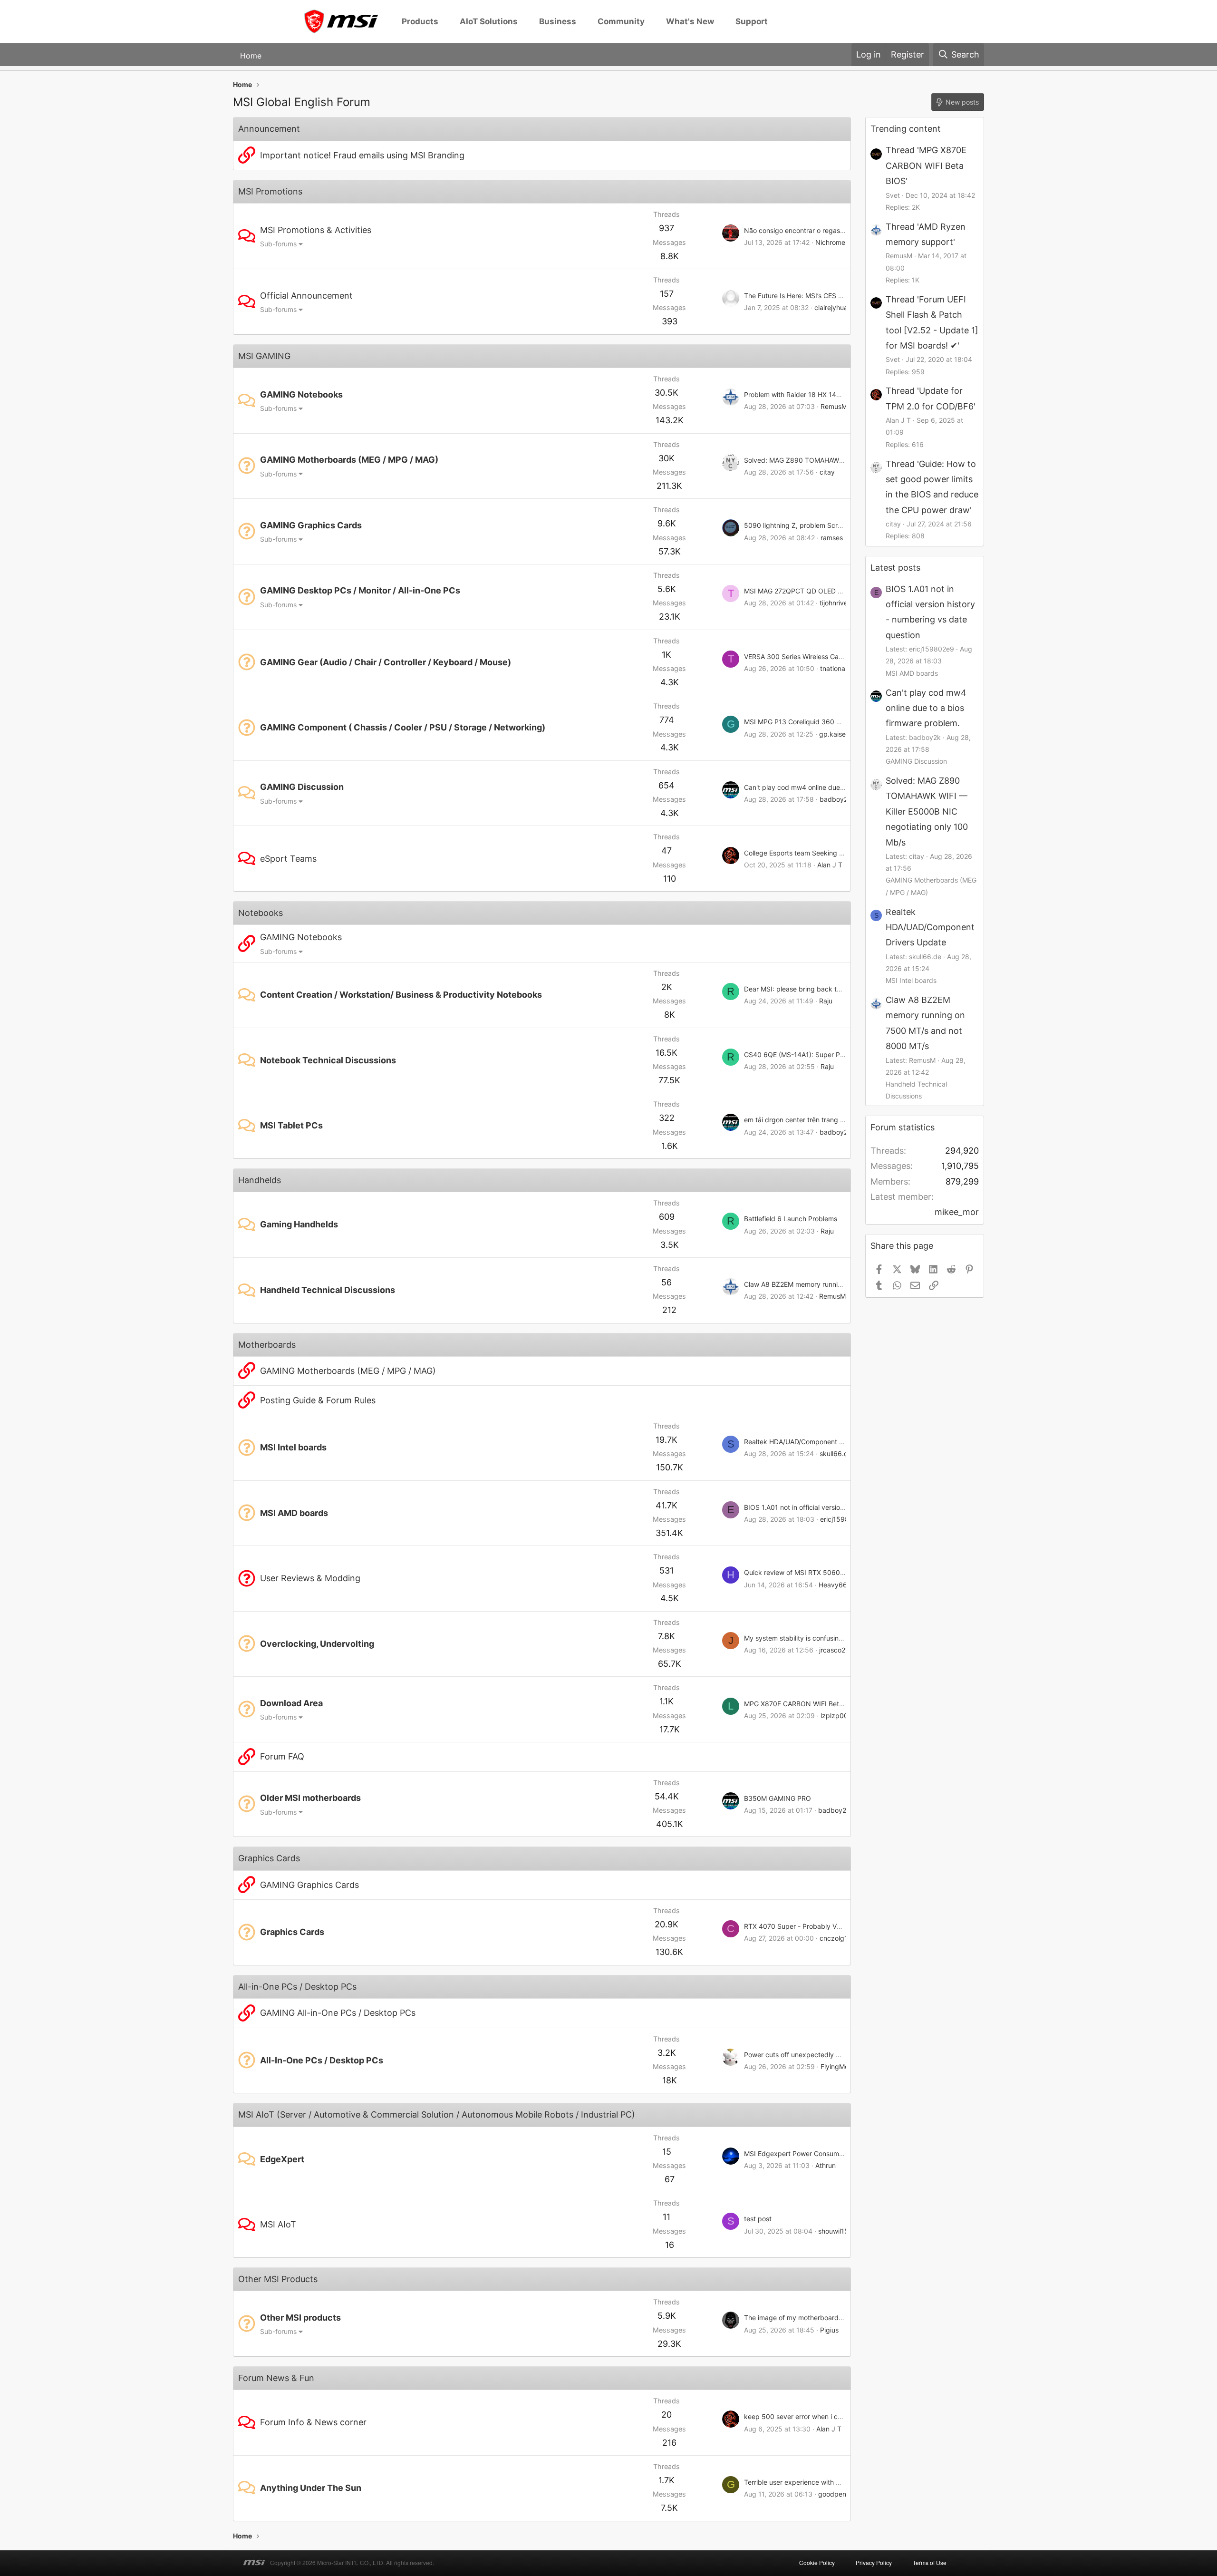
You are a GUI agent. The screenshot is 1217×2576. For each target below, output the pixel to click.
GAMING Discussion (302, 787)
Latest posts (895, 568)
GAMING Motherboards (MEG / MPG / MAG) (349, 460)
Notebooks (261, 913)
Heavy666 (835, 1585)
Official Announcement (306, 296)
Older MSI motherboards (310, 1798)
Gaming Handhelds (299, 1224)
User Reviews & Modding (310, 1578)
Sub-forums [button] (278, 244)
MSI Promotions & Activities (316, 230)
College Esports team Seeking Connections (811, 853)
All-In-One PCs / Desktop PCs (322, 2060)
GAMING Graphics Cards (311, 525)
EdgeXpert (282, 2159)
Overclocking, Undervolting (317, 1644)
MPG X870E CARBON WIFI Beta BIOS (802, 1704)
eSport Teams (288, 859)
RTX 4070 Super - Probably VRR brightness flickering (827, 1926)
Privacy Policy (874, 2562)
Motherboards (267, 1345)
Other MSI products (300, 2318)
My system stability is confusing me (799, 1638)
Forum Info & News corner (313, 2422)
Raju (826, 1001)
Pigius (829, 2330)
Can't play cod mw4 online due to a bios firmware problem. (835, 787)
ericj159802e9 (843, 1519)
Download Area (291, 1703)
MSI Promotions (270, 191)
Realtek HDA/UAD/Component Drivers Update (815, 1442)
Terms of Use (930, 2562)
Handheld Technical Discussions (328, 1290)
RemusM (834, 406)
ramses (832, 538)
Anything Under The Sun (311, 2488)
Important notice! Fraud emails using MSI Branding (362, 155)
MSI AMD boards (294, 1513)
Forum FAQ (282, 1756)
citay (827, 472)
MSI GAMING (264, 356)
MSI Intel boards (293, 1447)
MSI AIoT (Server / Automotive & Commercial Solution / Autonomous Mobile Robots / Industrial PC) (437, 2114)
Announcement (269, 129)
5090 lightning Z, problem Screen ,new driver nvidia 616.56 (837, 525)
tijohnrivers (836, 603)
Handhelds (260, 1180)
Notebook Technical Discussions (328, 1060)
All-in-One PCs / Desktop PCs (297, 1987)
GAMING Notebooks (301, 394)
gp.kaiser (834, 734)
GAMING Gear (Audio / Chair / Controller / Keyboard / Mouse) (386, 662)
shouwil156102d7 (845, 2231)
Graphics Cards (269, 1858)
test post (758, 2219)
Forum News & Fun (276, 2378)
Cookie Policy (817, 2562)
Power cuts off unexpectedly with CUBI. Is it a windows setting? (843, 2055)
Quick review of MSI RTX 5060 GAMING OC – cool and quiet (838, 1572)
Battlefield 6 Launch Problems (791, 1219)
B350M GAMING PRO (778, 1798)
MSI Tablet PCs (291, 1125)
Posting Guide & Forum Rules (318, 1400)
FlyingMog (837, 2066)
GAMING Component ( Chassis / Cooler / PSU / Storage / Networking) (403, 727)
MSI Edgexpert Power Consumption (799, 2153)
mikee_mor (957, 1212)
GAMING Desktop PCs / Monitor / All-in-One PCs (360, 590)
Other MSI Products (278, 2279)
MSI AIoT (278, 2224)
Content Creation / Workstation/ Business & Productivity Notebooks (401, 995)
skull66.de (836, 1453)
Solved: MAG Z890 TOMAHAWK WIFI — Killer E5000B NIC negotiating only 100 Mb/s (927, 812)
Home (251, 55)
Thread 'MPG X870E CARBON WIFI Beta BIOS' (926, 165)
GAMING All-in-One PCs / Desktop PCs (338, 2013)
